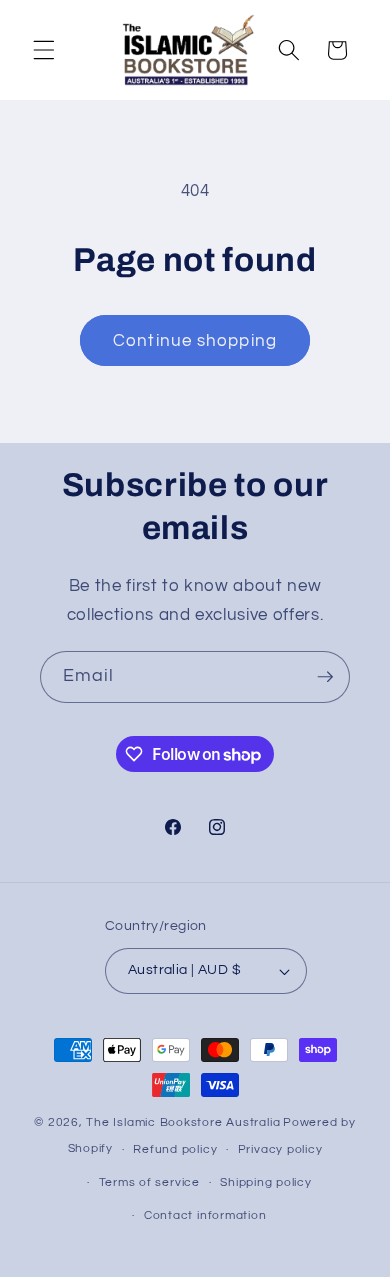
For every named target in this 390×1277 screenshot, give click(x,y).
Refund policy (175, 1149)
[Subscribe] (325, 677)
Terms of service (149, 1182)
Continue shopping (195, 340)
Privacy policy (280, 1149)
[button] (44, 50)
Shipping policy (266, 1182)
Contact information (205, 1215)
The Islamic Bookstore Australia (183, 1122)
